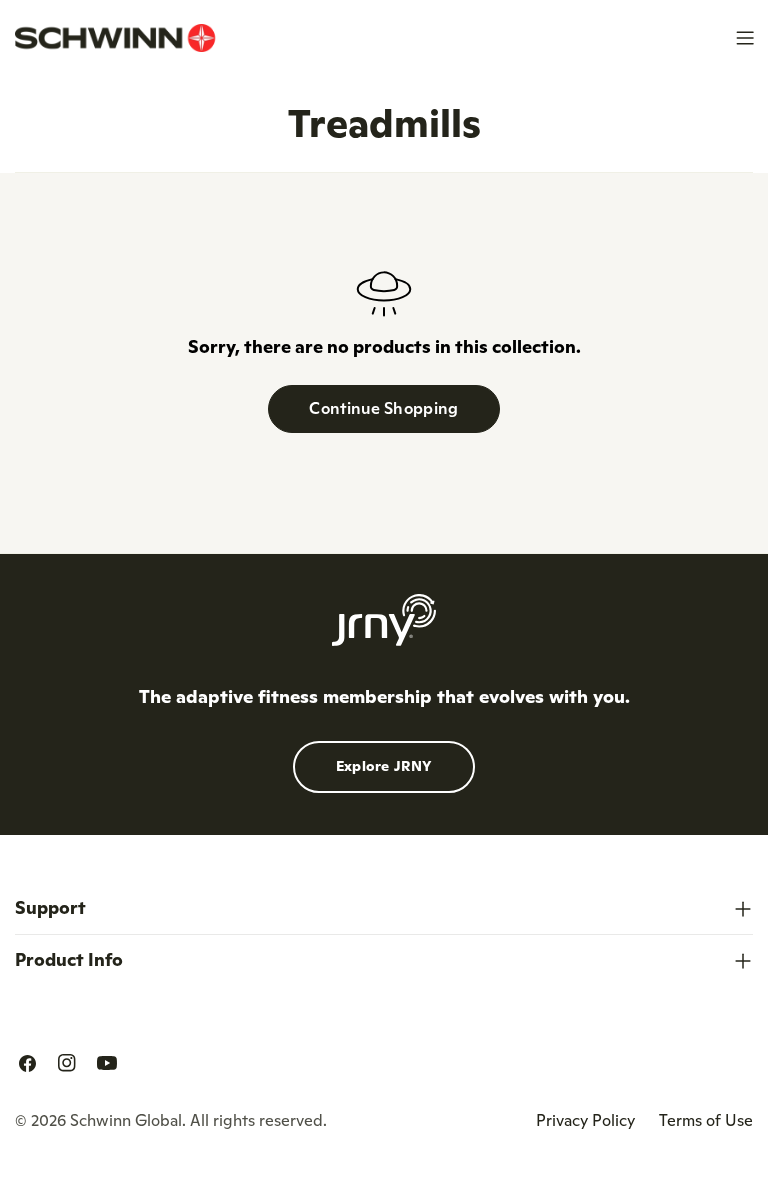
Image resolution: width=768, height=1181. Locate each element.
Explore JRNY (384, 766)
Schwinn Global (126, 1120)
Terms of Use (706, 1120)
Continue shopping (383, 408)
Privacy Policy (585, 1120)
